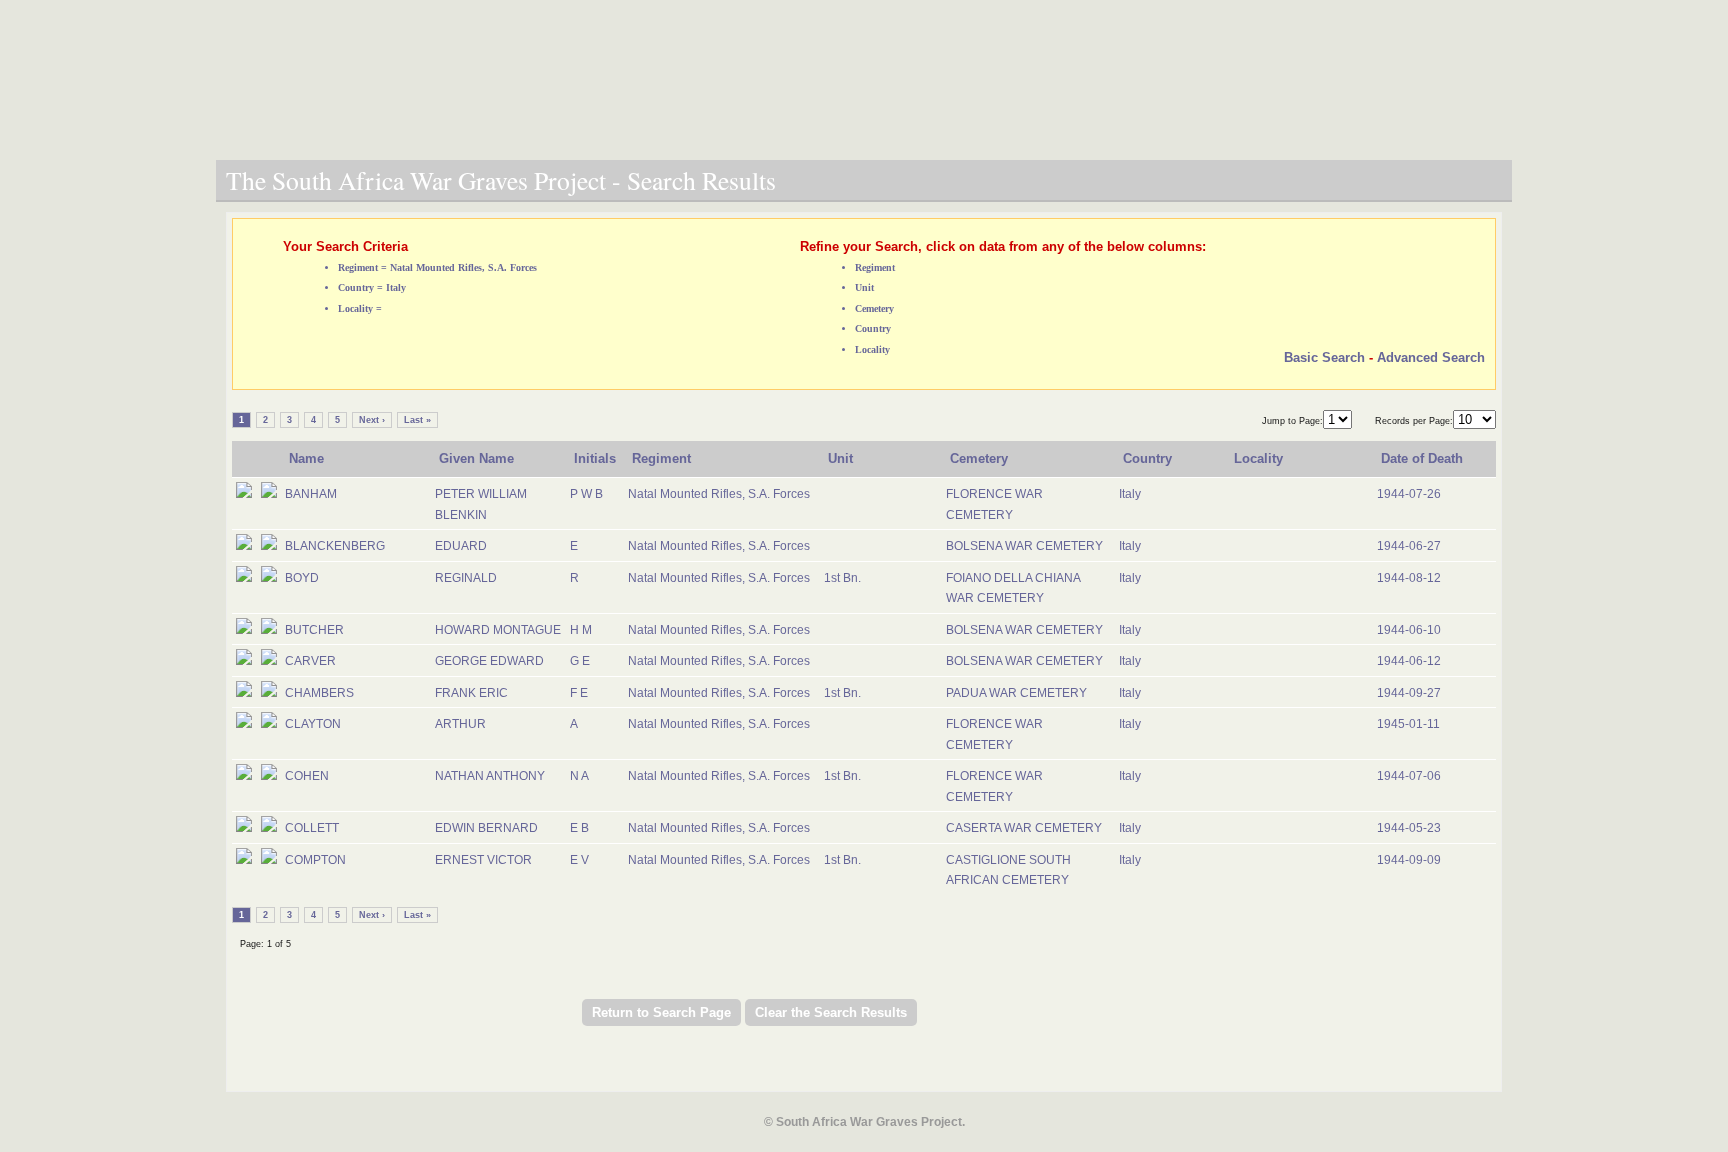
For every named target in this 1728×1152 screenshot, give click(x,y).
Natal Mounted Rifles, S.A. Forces (719, 494)
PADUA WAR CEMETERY (1016, 693)
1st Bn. (842, 578)
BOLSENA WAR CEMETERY (1024, 546)
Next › (372, 420)
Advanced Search (1431, 357)
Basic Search (1324, 357)
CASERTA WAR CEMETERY (1024, 828)
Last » (417, 420)
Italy (1130, 494)
